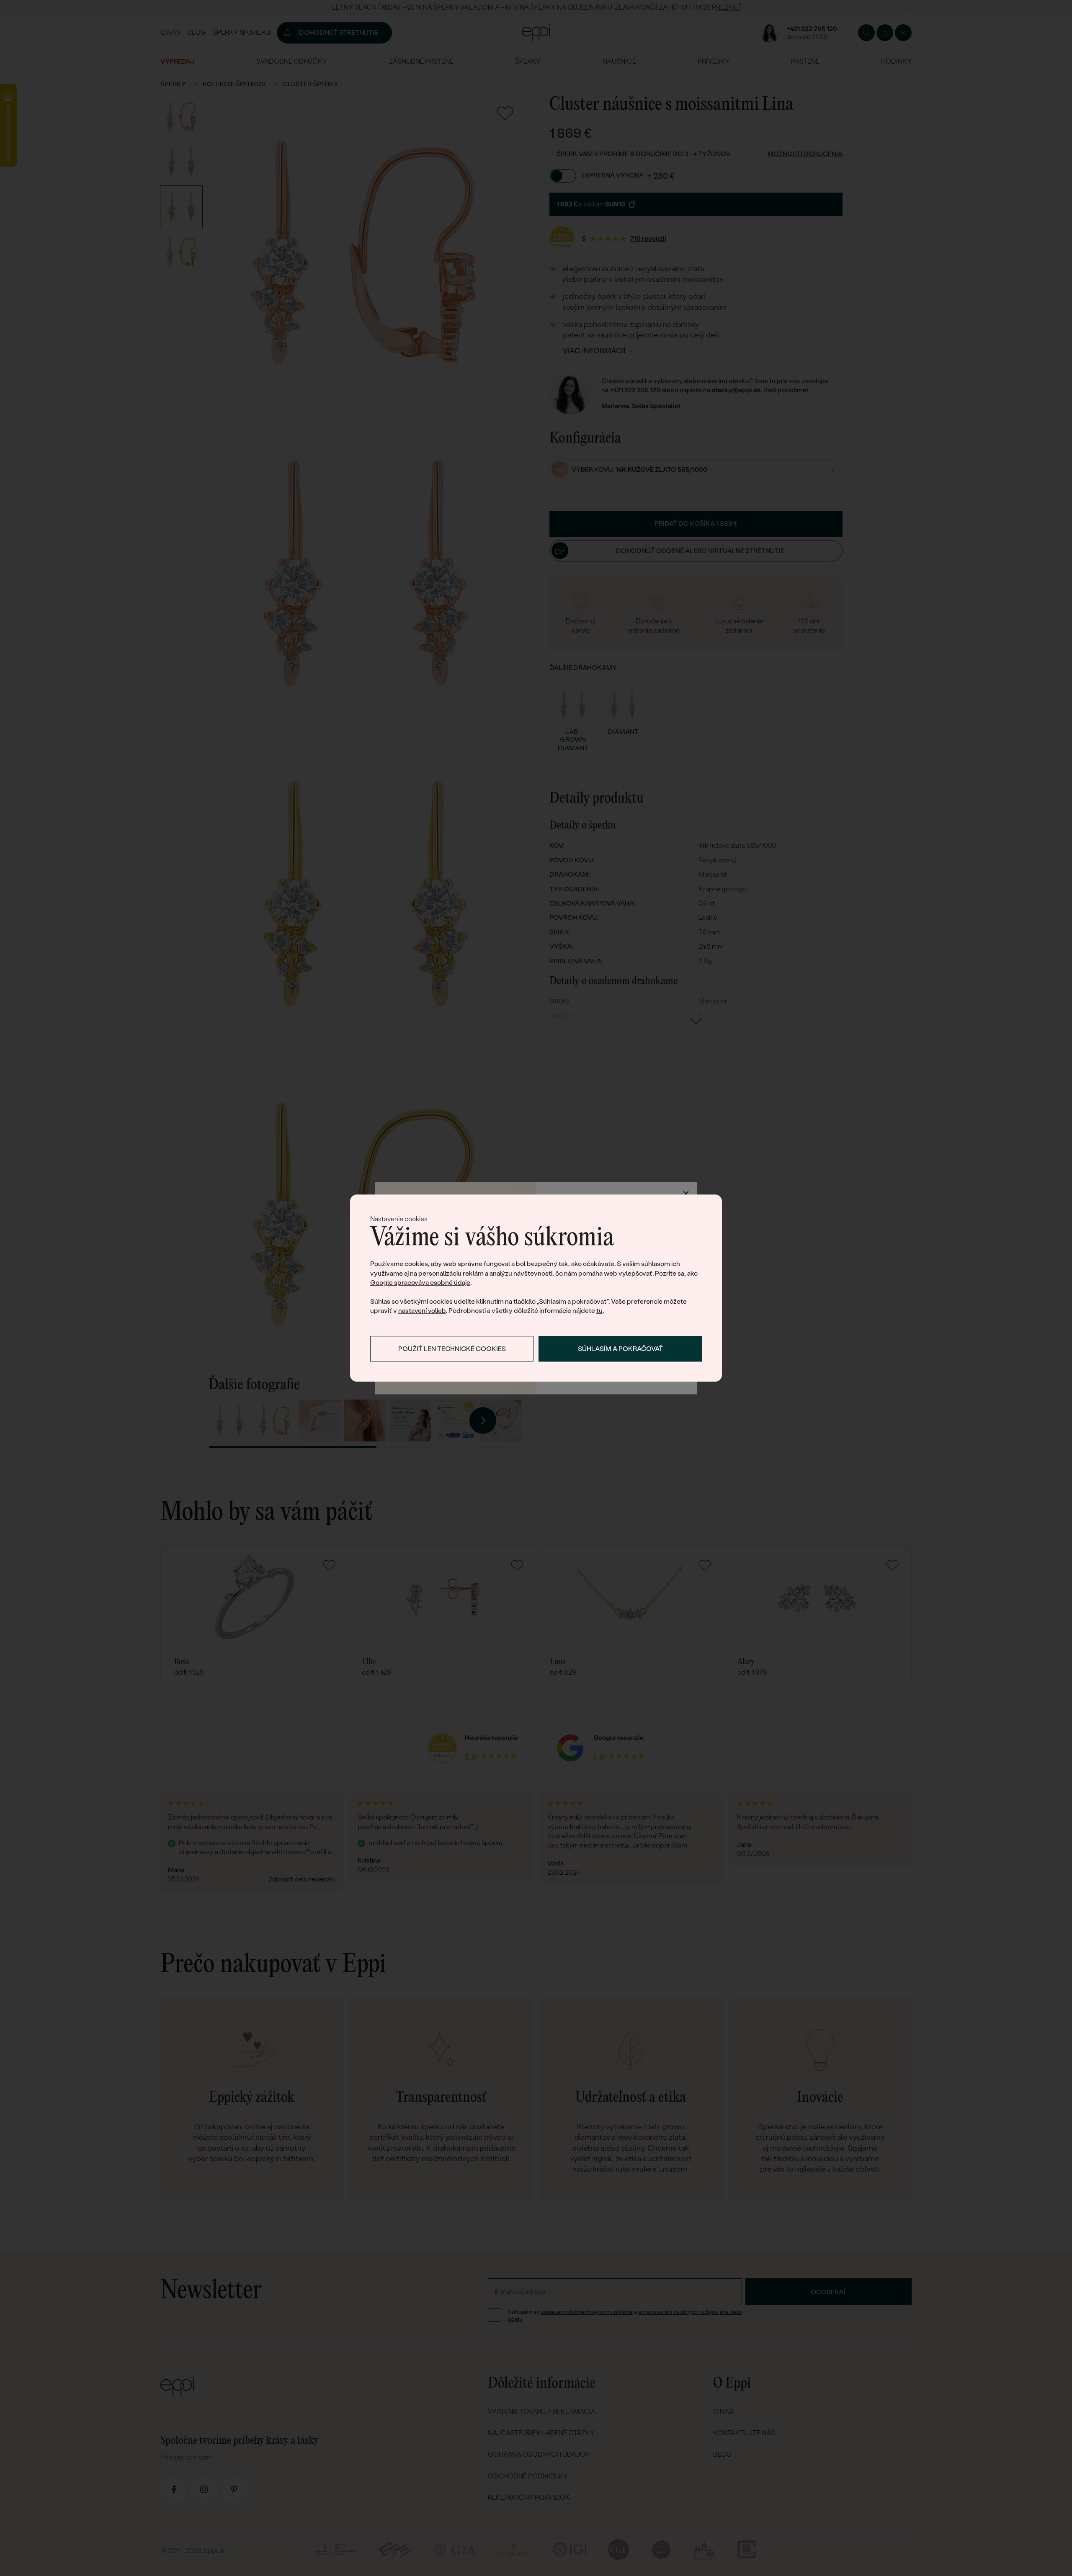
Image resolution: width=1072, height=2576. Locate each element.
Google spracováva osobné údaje (420, 1283)
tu (599, 1311)
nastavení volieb (422, 1311)
